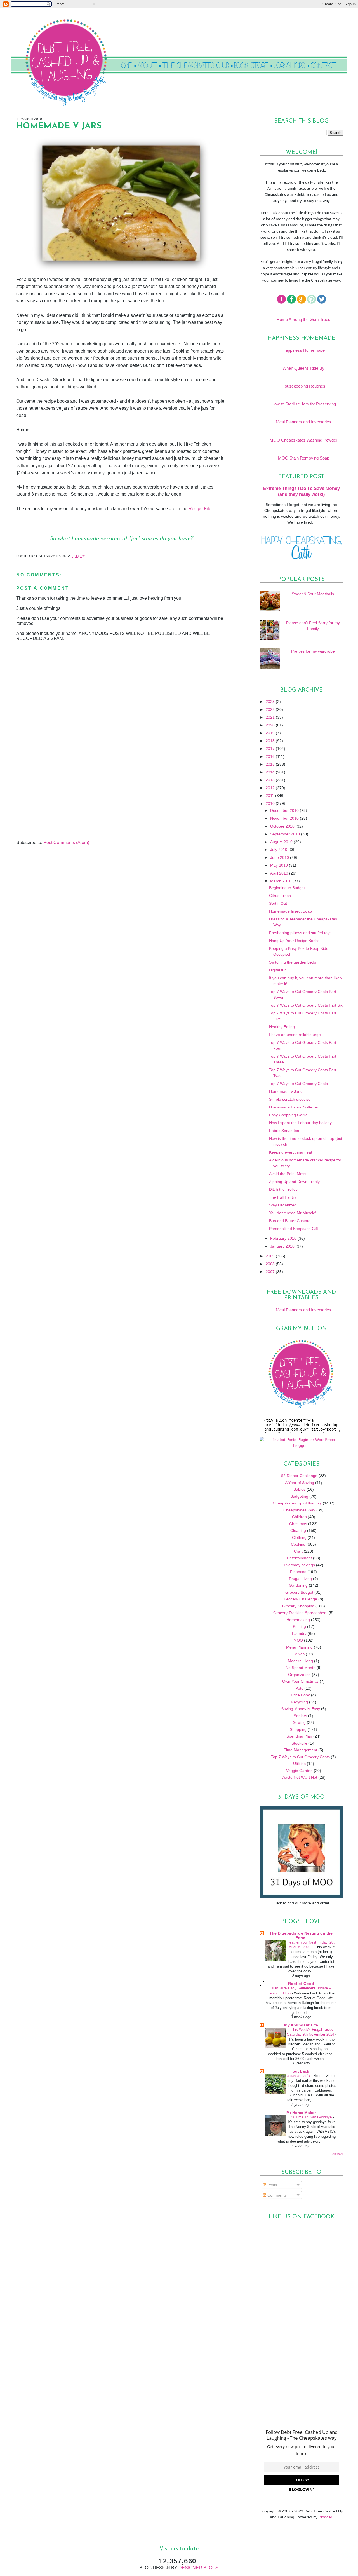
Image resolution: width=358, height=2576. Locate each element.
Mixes (299, 1654)
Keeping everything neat (291, 1152)
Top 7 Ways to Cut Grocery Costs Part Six (306, 1005)
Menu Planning (299, 1647)
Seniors (300, 1716)
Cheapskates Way (299, 1510)
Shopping (298, 1729)
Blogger (325, 2517)
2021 (271, 717)
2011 (270, 796)
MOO (298, 1640)
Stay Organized (283, 1205)
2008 (271, 1264)
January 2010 (283, 1246)
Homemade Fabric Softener (294, 1107)
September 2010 (286, 834)
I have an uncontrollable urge (295, 1035)
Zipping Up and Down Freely (294, 1182)
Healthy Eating (282, 1027)
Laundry (299, 1633)
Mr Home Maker (301, 2113)
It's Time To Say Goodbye (311, 2117)
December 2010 (285, 810)
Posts (272, 2185)
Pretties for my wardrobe (313, 651)
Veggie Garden (299, 1771)
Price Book (300, 1695)
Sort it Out (278, 903)
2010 (271, 803)
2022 (271, 709)
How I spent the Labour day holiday (300, 1123)
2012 (271, 788)
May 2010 (280, 865)
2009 (271, 1256)
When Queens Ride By (303, 368)
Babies (299, 1489)
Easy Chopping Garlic (288, 1115)
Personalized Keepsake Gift (294, 1229)
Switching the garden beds (293, 962)
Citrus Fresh (280, 896)
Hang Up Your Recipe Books (294, 941)
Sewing (299, 1722)
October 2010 (283, 826)
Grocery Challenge (301, 1599)
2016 (271, 756)
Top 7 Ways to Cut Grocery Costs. (299, 1084)
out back (301, 2071)
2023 (271, 702)
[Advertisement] (58, 801)
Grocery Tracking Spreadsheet (300, 1613)
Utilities (299, 1764)
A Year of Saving (300, 1483)
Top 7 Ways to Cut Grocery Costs (300, 1757)
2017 (271, 749)
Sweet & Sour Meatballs (313, 594)
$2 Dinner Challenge (299, 1476)
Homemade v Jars (285, 1091)
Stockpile (299, 1743)
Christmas (298, 1524)
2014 (271, 772)
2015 (271, 764)
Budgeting (299, 1496)
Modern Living (300, 1661)
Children (299, 1517)
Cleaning (298, 1530)
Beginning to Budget (287, 888)
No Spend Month (301, 1668)
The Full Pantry (283, 1197)
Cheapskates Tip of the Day (297, 1503)
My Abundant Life (301, 2025)
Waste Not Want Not (299, 1777)
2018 (271, 741)
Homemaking (298, 1620)
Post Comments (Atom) (66, 842)
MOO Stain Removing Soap (304, 458)
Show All (338, 2154)
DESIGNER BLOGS (199, 2568)
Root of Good (301, 1984)
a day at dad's (299, 2076)
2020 (271, 725)
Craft (298, 1551)
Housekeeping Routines (303, 386)
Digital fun (278, 970)
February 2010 (284, 1238)
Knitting (299, 1626)
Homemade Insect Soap (290, 911)
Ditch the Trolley (283, 1189)
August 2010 (282, 842)
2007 (271, 1272)
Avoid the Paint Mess (288, 1174)
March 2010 (281, 881)
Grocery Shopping (298, 1606)
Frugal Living (300, 1579)
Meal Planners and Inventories (303, 422)
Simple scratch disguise (290, 1099)
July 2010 (279, 850)
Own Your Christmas (300, 1681)
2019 (271, 733)
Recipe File (200, 509)
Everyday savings (299, 1565)
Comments (276, 2195)
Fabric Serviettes (284, 1131)
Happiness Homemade (304, 350)
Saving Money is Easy (301, 1709)
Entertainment (299, 1558)
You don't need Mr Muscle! (293, 1213)
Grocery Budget (299, 1592)
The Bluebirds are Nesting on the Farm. (301, 1935)
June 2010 (280, 857)
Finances (298, 1572)
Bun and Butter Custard (290, 1221)
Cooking (298, 1544)
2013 (271, 780)
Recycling (299, 1702)
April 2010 (280, 873)
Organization (299, 1675)
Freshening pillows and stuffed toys (300, 933)
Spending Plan (299, 1736)
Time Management (301, 1750)
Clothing (299, 1537)
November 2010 (285, 818)
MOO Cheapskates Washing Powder (303, 440)
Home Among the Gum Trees (303, 319)
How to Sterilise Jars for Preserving (304, 404)
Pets (299, 1688)
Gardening (298, 1585)
